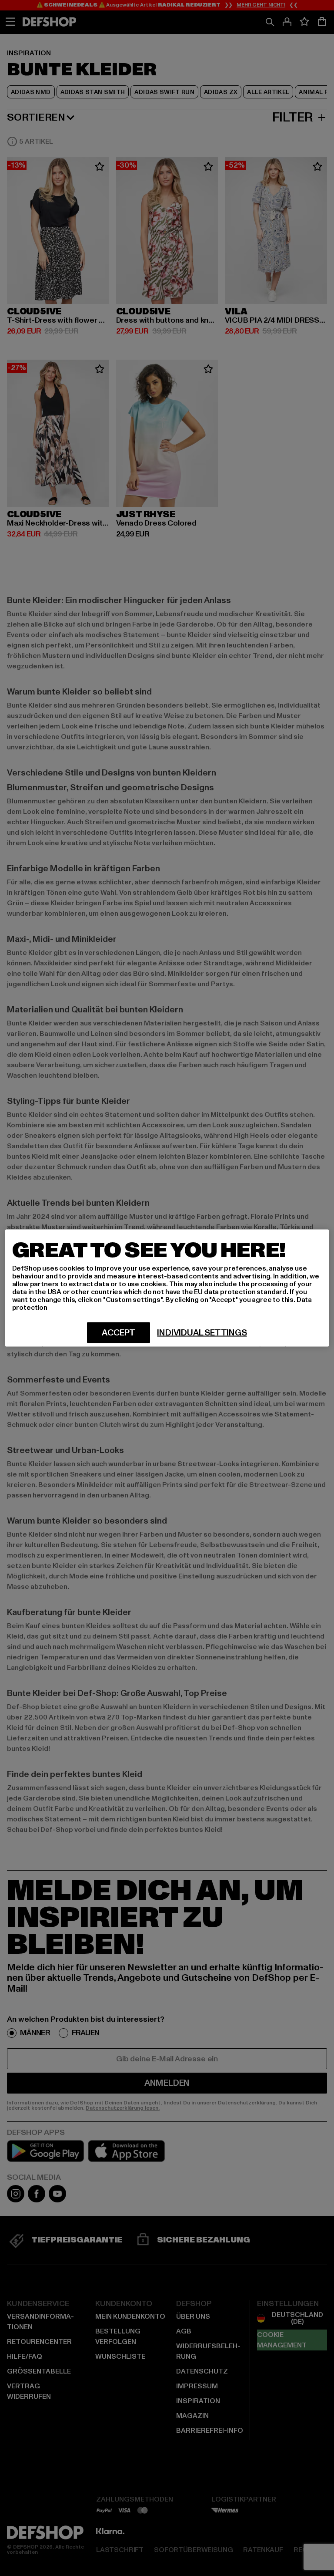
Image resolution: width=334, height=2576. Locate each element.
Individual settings (202, 1333)
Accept (119, 1333)
